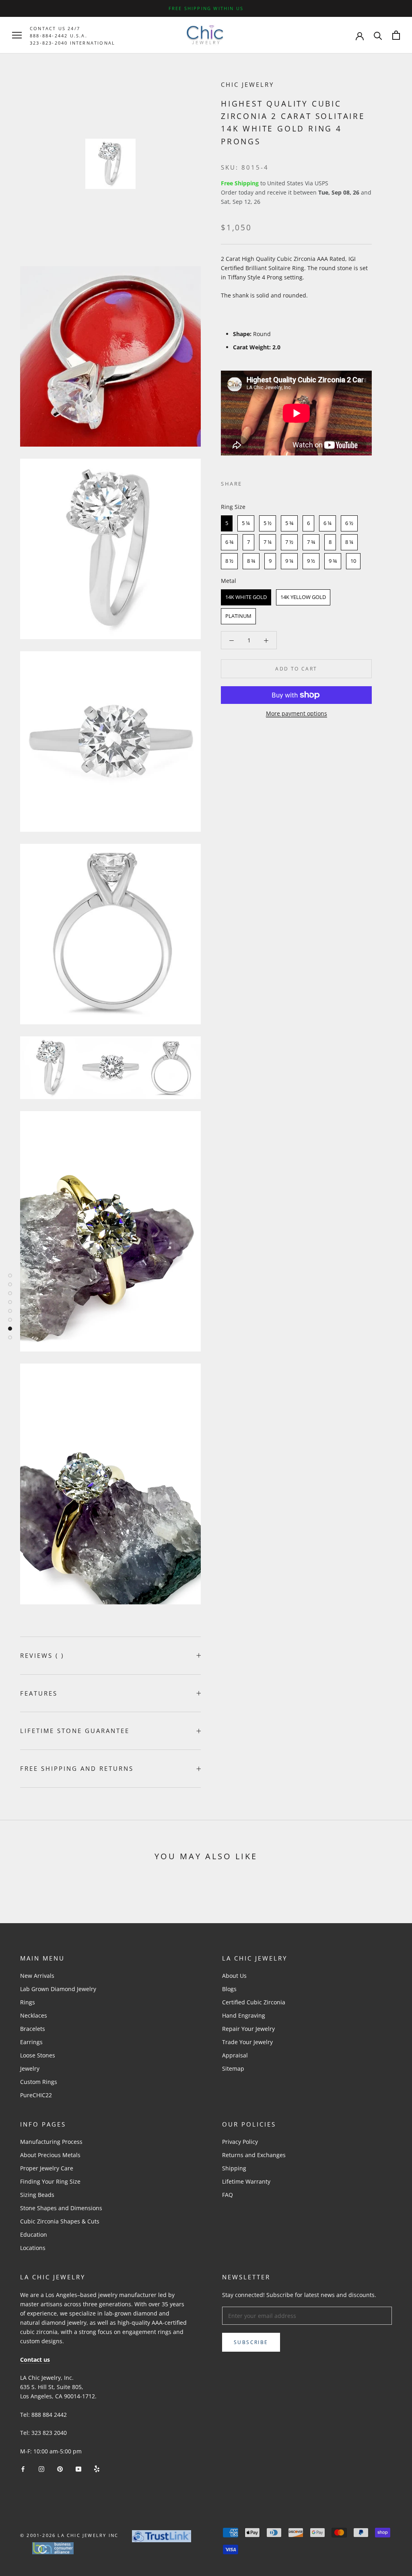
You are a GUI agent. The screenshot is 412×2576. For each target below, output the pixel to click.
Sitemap (233, 2068)
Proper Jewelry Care (47, 2168)
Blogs (229, 1989)
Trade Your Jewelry (247, 2042)
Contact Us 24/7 (55, 28)
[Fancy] (97, 2468)
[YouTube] (78, 2468)
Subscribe (251, 2342)
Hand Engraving (244, 2015)
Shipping (234, 2168)
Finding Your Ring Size (50, 2181)
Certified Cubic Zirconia (254, 2002)
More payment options (297, 713)
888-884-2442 (49, 36)
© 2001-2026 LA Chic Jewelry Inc (69, 2535)
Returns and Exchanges (254, 2155)
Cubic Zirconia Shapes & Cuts (60, 2221)
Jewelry (30, 2068)
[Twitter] (260, 482)
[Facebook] (250, 482)
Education (34, 2235)
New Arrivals (37, 1976)
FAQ (228, 2195)
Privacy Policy (240, 2142)
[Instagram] (41, 2468)
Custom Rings (39, 2082)
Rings (28, 2002)
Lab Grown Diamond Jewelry (58, 1989)
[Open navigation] (17, 35)
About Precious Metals (50, 2155)
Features (39, 1693)
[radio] (227, 523)
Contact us (35, 2360)
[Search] (378, 35)
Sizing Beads (37, 2195)
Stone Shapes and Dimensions (61, 2208)
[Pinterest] (271, 482)
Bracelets (33, 2029)
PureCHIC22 (36, 2095)
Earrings (31, 2042)
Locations (33, 2248)
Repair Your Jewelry (248, 2029)
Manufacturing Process (51, 2142)
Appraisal (235, 2055)
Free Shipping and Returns (77, 1768)
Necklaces (34, 2015)
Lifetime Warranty (246, 2181)
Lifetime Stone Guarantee (75, 1731)
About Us (234, 1976)
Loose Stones (38, 2055)
